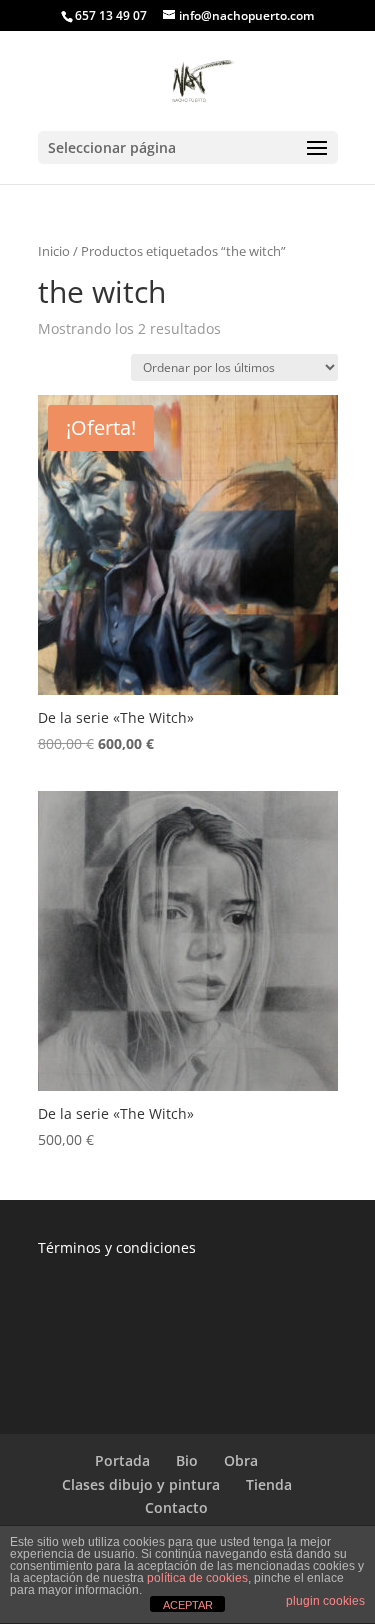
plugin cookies (325, 1601)
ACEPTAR (188, 1605)
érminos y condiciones (121, 1247)
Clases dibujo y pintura (141, 1484)
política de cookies (197, 1578)
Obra (241, 1460)
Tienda (269, 1484)
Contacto (176, 1507)
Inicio (54, 251)
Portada (122, 1460)
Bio (187, 1460)
